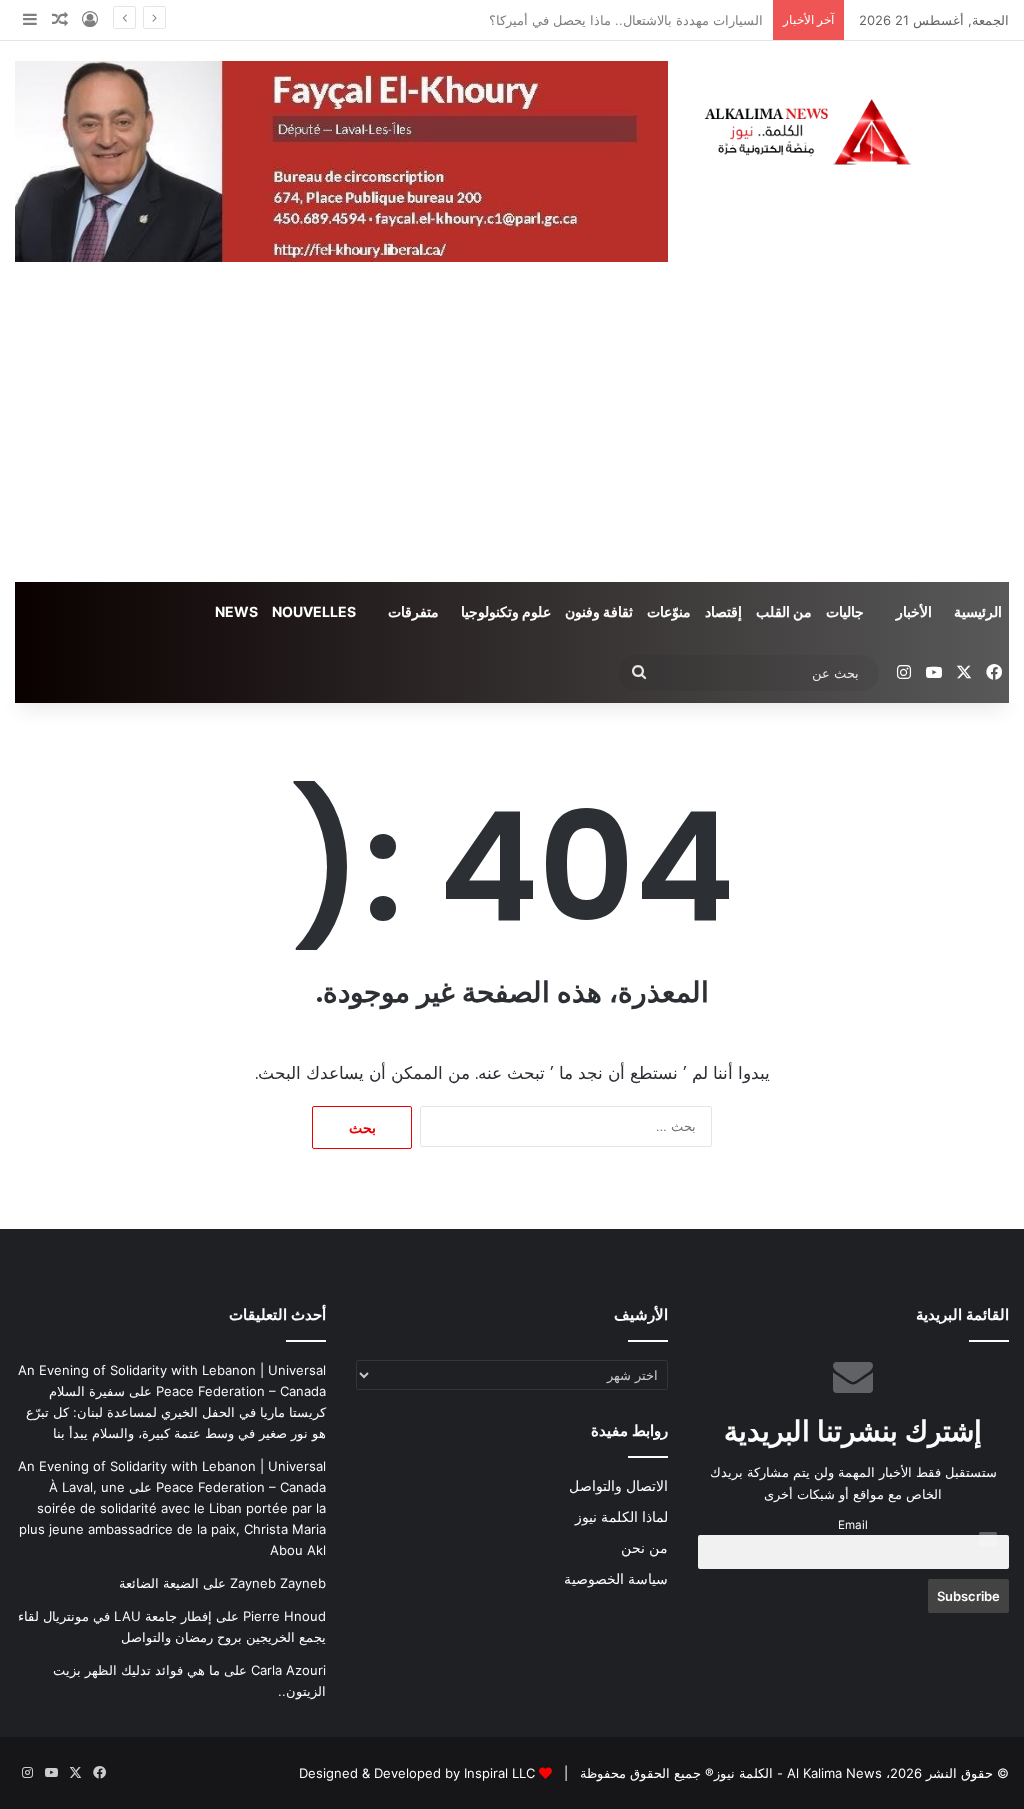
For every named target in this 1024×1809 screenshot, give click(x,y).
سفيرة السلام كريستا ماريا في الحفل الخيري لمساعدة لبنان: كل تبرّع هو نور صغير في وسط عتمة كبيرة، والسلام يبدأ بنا (176, 1412)
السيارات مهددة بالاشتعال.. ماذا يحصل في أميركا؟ (626, 20)
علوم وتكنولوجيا (506, 611)
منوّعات (669, 611)
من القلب (784, 611)
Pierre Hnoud (284, 1616)
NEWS (236, 611)
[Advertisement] (512, 432)
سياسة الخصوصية (616, 1579)
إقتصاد (723, 611)
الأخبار (914, 611)
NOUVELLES (314, 611)
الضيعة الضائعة (159, 1583)
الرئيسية (978, 611)
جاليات (845, 611)
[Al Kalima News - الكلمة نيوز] (853, 131)
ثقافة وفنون (599, 611)
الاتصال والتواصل (618, 1486)
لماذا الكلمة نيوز (621, 1517)
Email (853, 1525)
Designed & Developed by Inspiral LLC (417, 1773)
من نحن (644, 1548)
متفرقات (413, 611)
